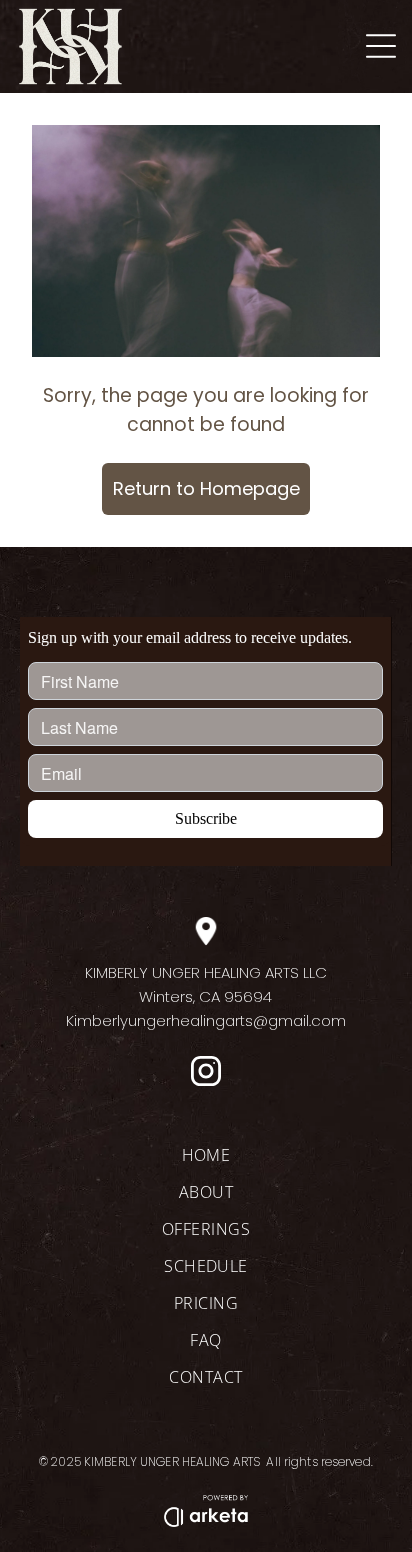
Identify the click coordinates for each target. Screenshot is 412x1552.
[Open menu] (381, 46)
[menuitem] (205, 1162)
